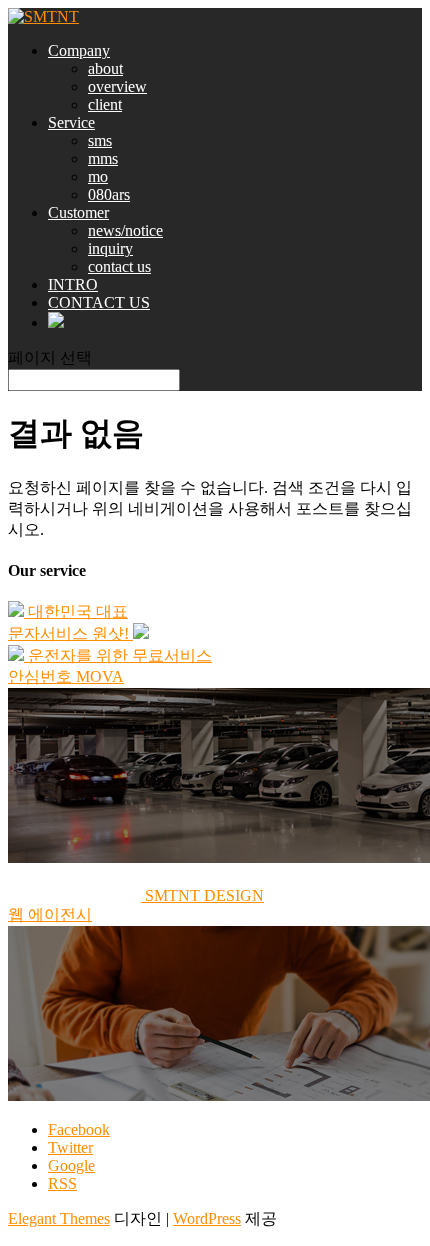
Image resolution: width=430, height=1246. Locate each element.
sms (100, 140)
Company (79, 50)
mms (103, 158)
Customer (78, 212)
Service (71, 122)
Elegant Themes (59, 1218)
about (105, 68)
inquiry (110, 248)
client (105, 104)
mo (98, 176)
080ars (109, 194)
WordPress (207, 1218)
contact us (119, 266)
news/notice (125, 230)
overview (117, 86)
